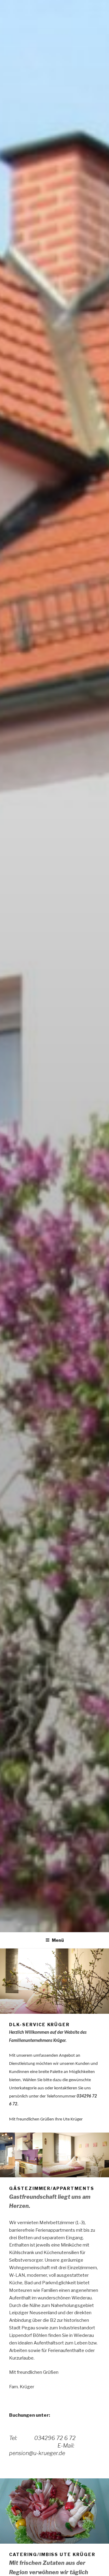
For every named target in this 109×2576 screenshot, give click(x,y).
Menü (58, 1940)
